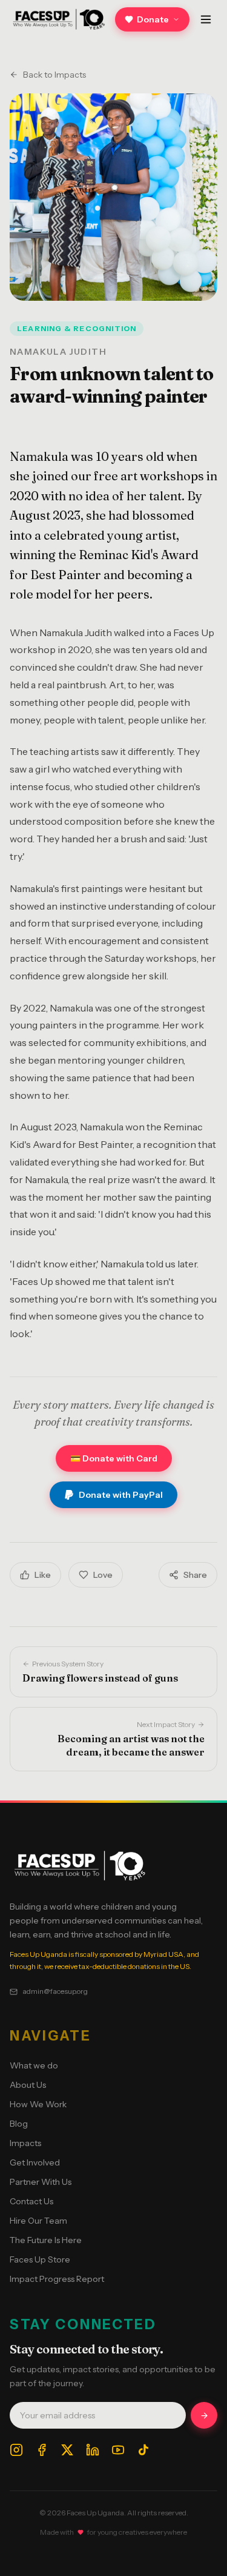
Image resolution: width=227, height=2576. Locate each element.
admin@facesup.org (55, 1991)
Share (195, 1575)
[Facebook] (42, 2450)
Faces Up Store (40, 2259)
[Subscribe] (204, 2415)
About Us (28, 2085)
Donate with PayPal (121, 1495)
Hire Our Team (38, 2221)
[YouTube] (118, 2450)
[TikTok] (143, 2450)
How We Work (38, 2104)
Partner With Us (41, 2182)
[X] (67, 2450)
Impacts (25, 2143)
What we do (34, 2065)
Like (43, 1575)
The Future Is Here (46, 2240)
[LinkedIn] (93, 2450)
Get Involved (35, 2162)
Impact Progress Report (57, 2279)
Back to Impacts (54, 75)
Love (103, 1575)
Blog (19, 2124)
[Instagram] (16, 2450)
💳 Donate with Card (114, 1458)
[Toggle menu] (206, 19)
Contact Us (31, 2201)
